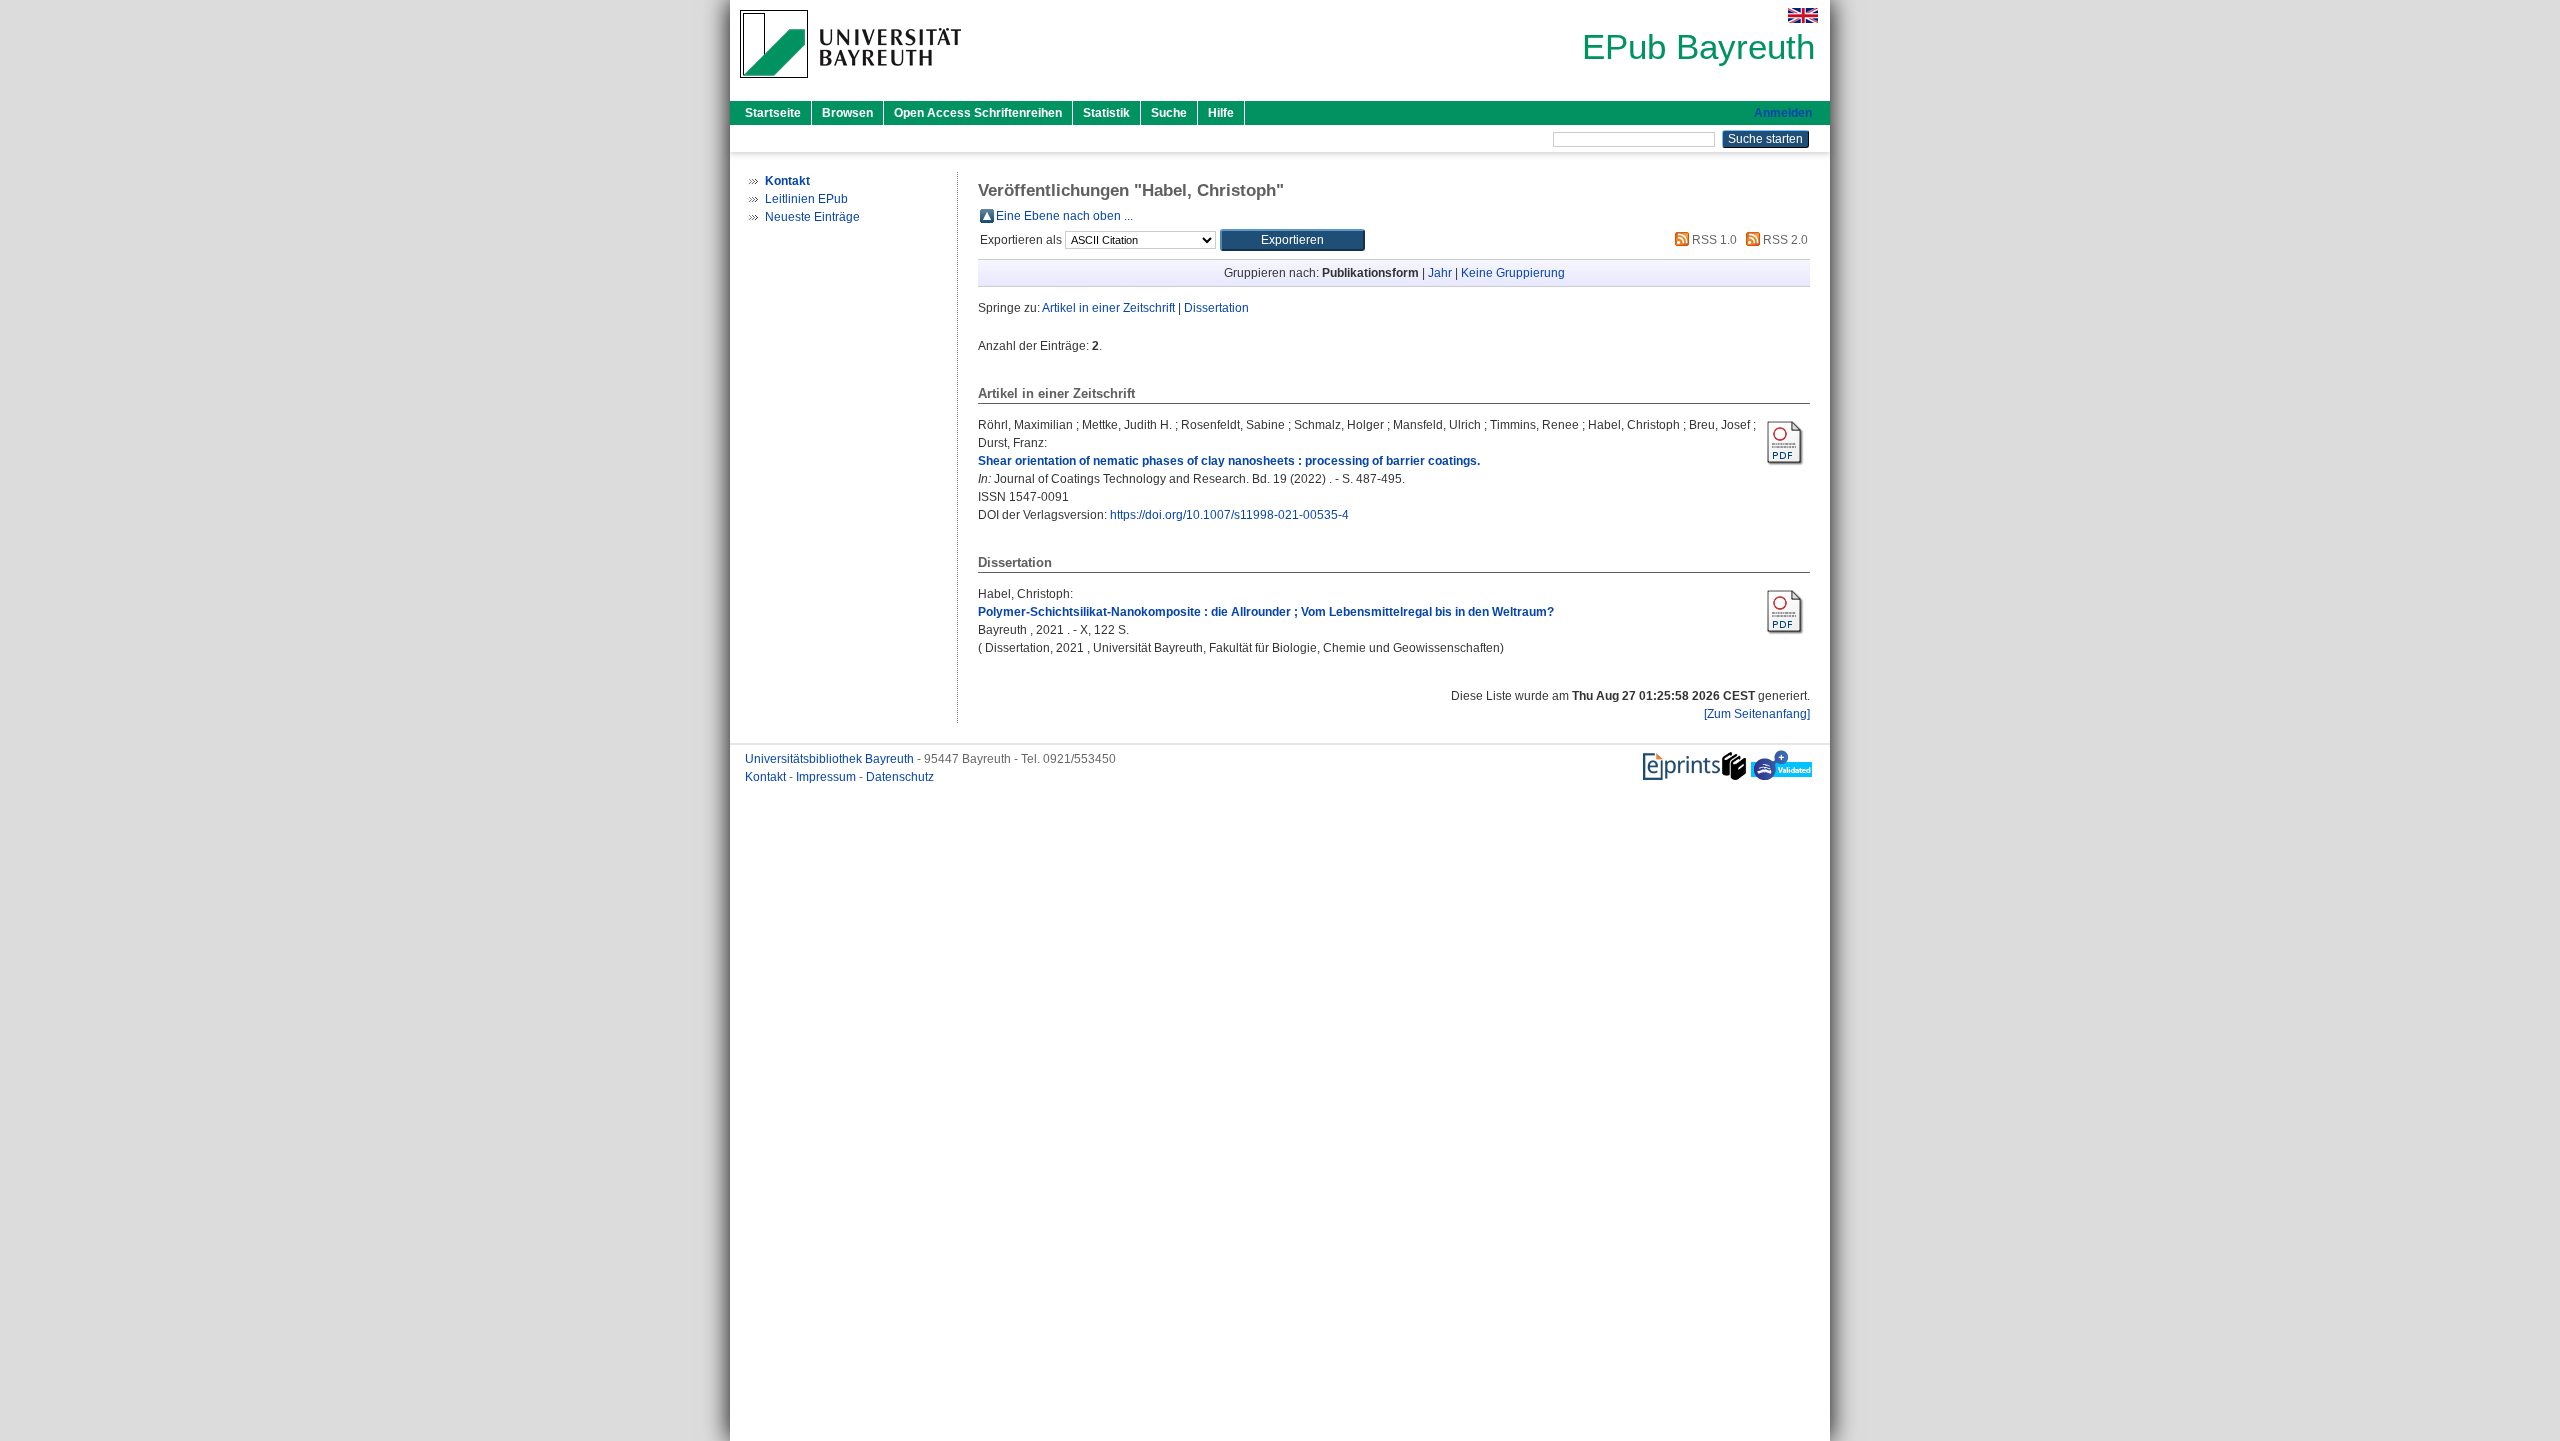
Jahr (1440, 273)
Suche (1169, 113)
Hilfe (1221, 113)
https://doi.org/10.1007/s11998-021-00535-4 (1229, 515)
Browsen (847, 113)
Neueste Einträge (812, 217)
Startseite (773, 113)
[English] (1803, 15)
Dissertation (1216, 308)
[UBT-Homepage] (850, 84)
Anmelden (1783, 113)
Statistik (1106, 113)
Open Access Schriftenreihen (978, 113)
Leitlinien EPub (806, 199)
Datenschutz (900, 777)
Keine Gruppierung (1513, 273)
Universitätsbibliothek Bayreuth (831, 759)
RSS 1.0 (1713, 240)
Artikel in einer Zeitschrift (1108, 308)
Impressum (827, 777)
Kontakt (767, 777)
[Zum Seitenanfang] (1757, 714)
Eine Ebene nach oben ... (1064, 216)
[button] (1292, 240)
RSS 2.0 (1784, 240)
